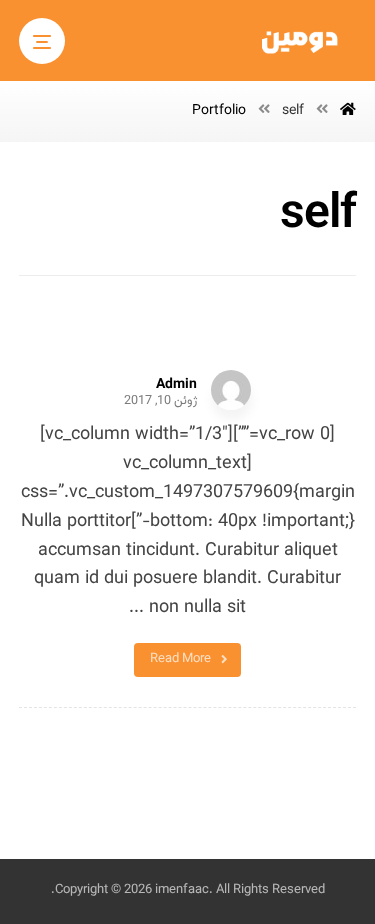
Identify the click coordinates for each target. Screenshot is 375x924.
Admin (176, 385)
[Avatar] (231, 390)
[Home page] (348, 111)
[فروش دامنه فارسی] (301, 42)
